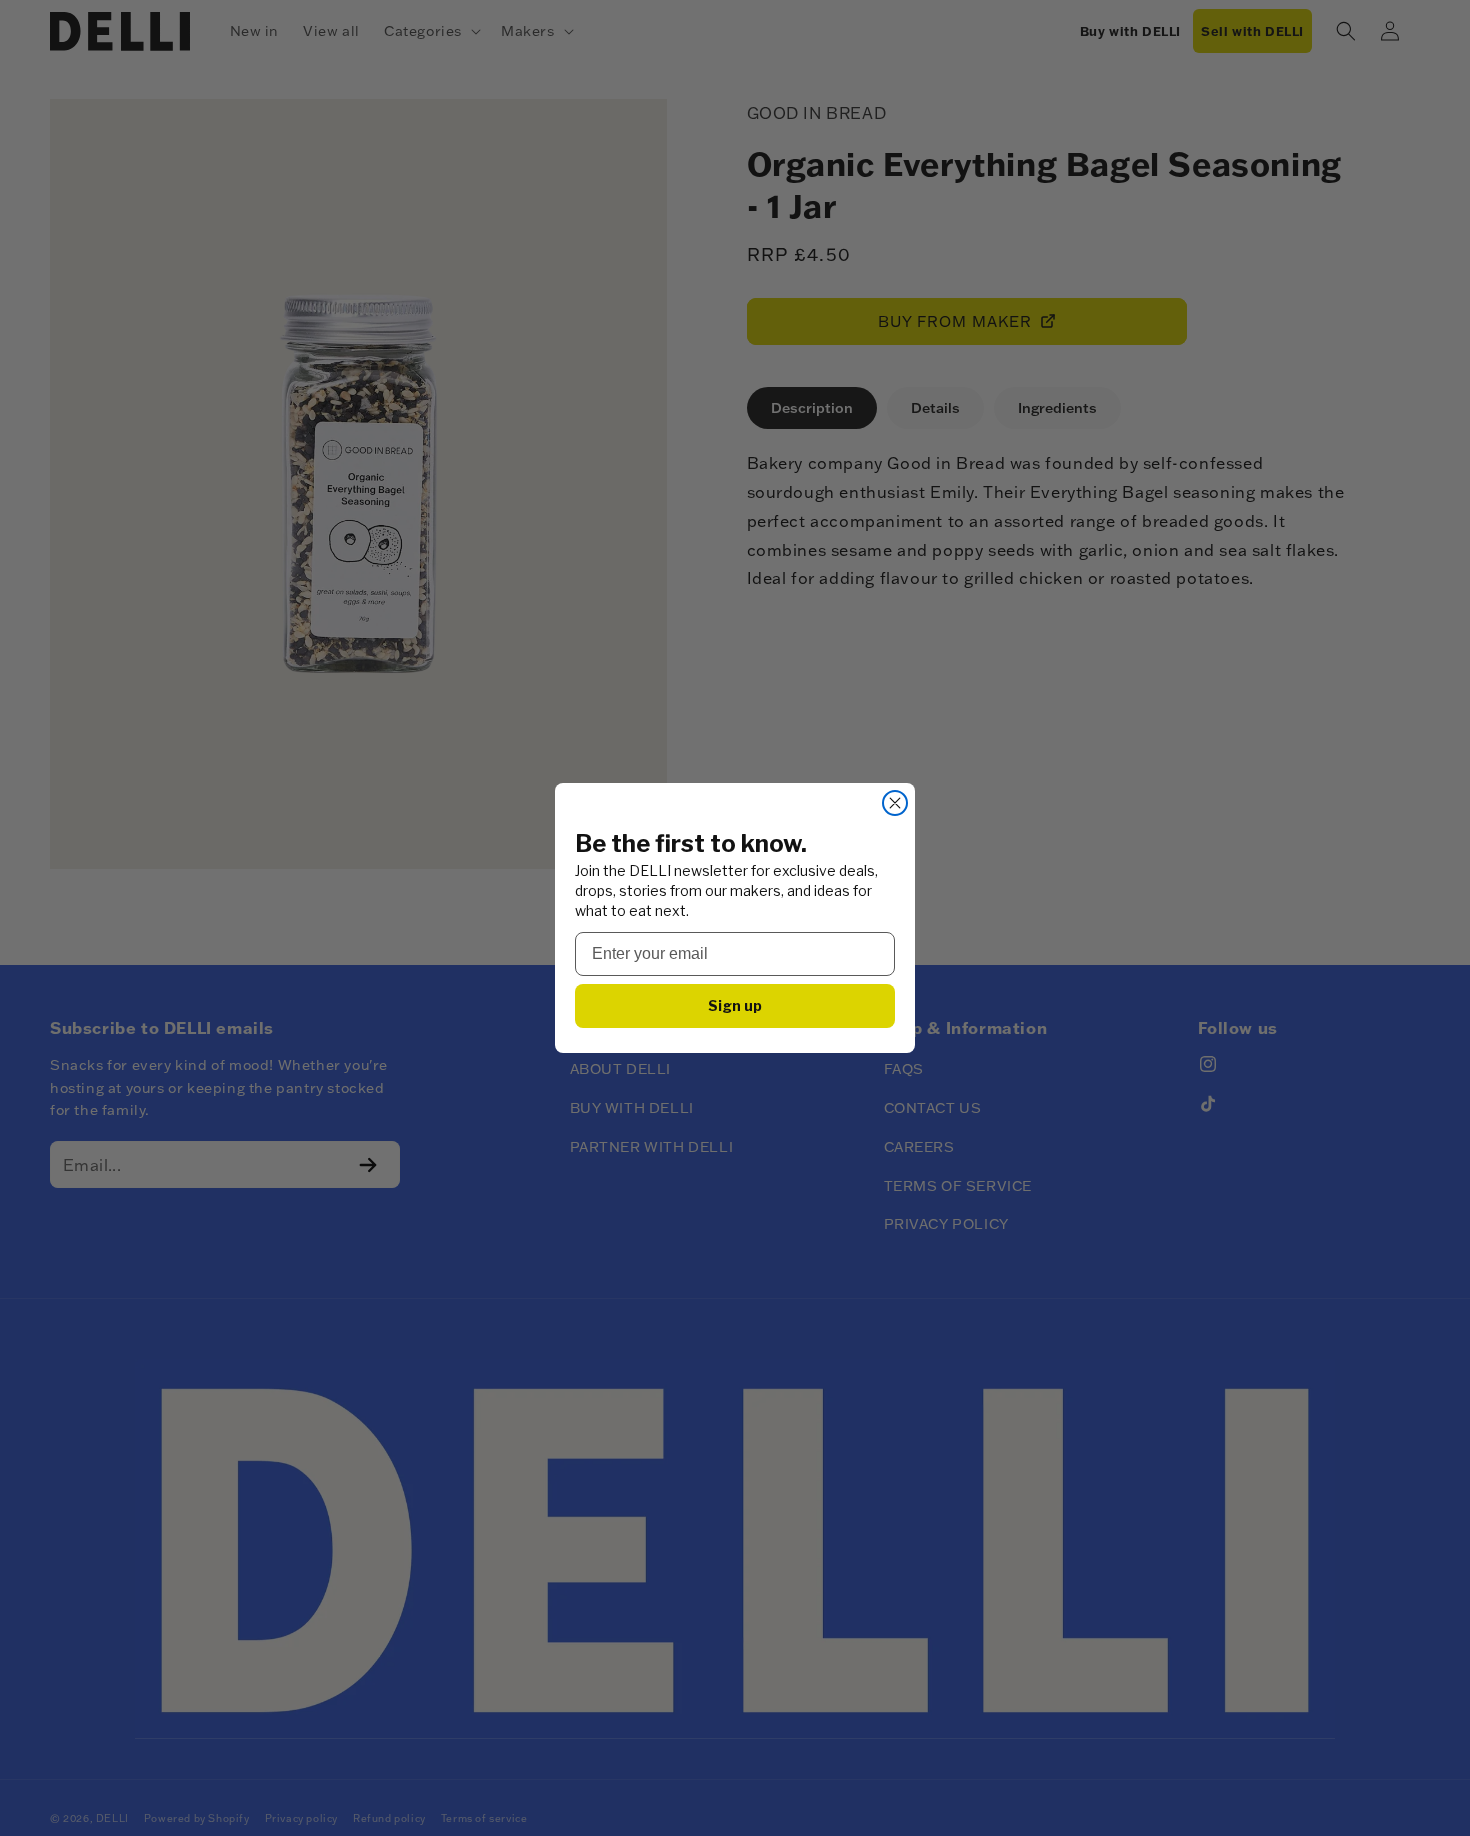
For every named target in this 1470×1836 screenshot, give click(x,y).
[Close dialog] (895, 803)
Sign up (735, 1005)
